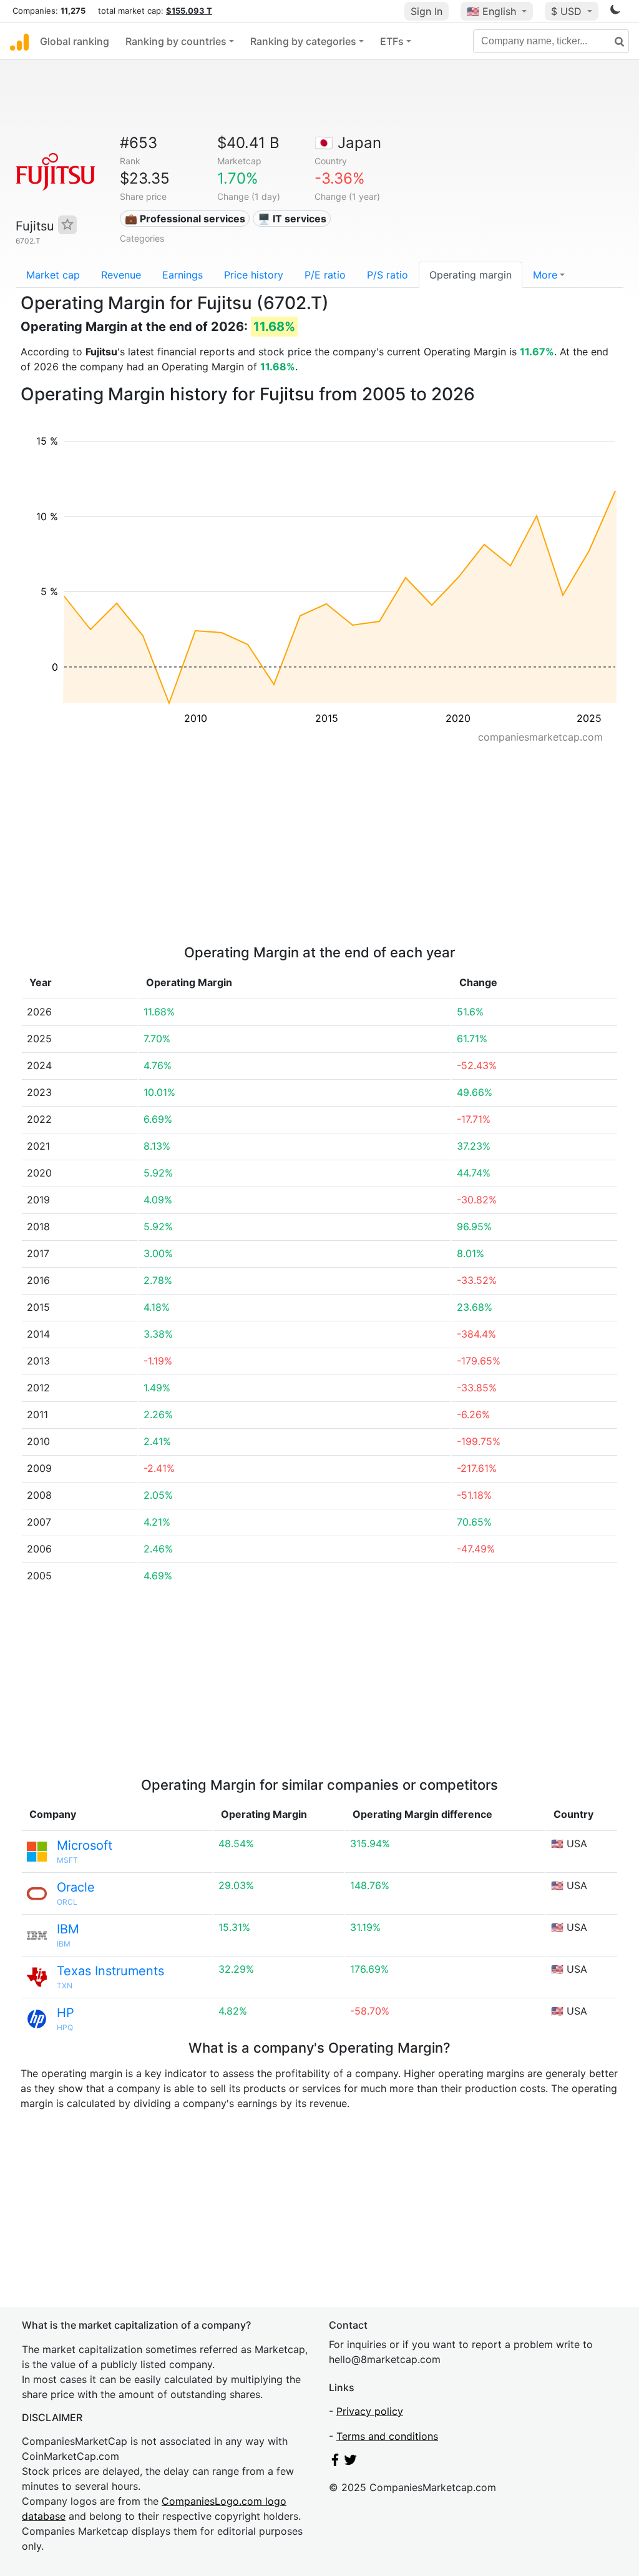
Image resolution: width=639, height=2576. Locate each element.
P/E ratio (325, 275)
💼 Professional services (185, 219)
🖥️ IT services (292, 219)
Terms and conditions (387, 2436)
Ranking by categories (303, 41)
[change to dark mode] (615, 12)
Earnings (183, 275)
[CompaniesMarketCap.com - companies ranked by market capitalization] (19, 41)
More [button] (545, 275)
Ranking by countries (176, 41)
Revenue (121, 275)
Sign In (427, 11)
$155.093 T (189, 11)
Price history (254, 275)
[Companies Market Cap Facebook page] (335, 2462)
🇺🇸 (491, 11)
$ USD (568, 11)
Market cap (53, 275)
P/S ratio (388, 275)
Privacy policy (370, 2411)
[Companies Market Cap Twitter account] (351, 2462)
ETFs (392, 41)
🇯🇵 (348, 143)
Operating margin (471, 275)
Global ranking (75, 41)
